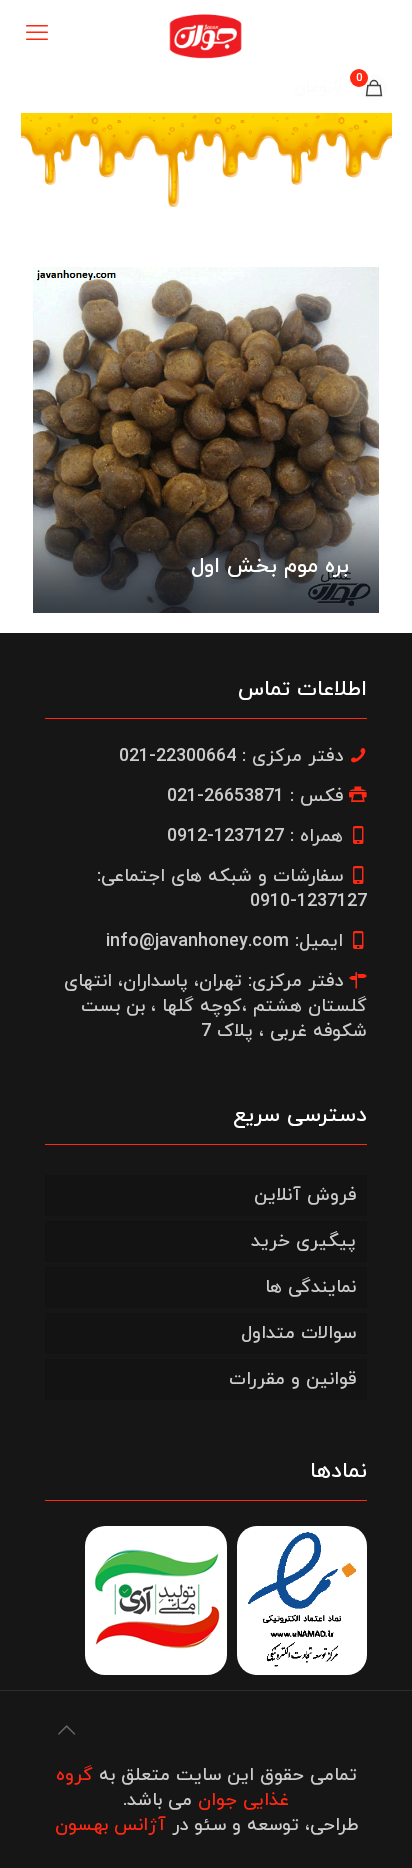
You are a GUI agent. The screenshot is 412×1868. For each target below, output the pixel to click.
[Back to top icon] (66, 1732)
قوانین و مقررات (292, 1379)
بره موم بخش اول (270, 567)
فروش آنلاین (305, 1195)
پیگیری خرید (303, 1241)
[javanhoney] (206, 35)
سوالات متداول (298, 1333)
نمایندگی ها (310, 1287)
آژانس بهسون (110, 1825)
